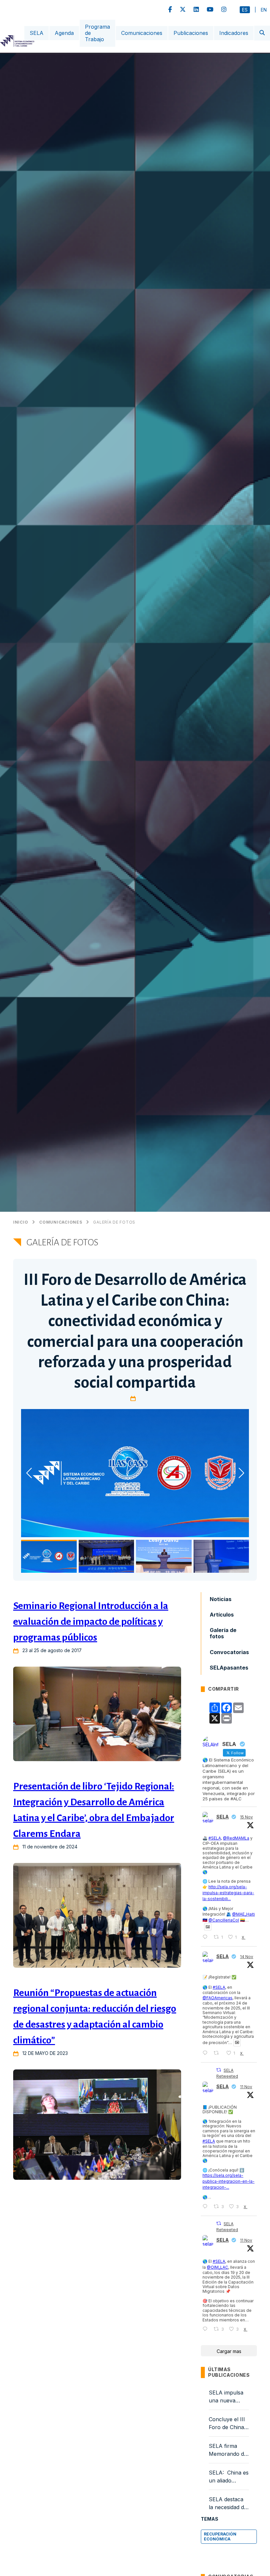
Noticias (221, 1599)
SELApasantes (229, 1668)
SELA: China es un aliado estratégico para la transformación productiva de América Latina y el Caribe (229, 2477)
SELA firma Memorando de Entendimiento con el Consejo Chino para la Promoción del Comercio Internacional (228, 2450)
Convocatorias (229, 1652)
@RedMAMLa (236, 1838)
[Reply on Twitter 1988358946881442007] (206, 2207)
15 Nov (246, 1817)
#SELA (215, 1838)
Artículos (222, 1615)
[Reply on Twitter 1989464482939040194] (206, 2053)
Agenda (64, 33)
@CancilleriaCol (224, 1920)
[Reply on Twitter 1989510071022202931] (206, 1937)
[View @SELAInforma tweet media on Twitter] (208, 1927)
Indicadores (234, 33)
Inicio (21, 1222)
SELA (37, 33)
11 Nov (246, 2087)
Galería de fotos (114, 1222)
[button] (241, 1473)
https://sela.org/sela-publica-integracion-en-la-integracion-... (229, 2181)
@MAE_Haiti (243, 1914)
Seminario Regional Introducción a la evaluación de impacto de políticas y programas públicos (91, 1621)
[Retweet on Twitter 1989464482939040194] (218, 2053)
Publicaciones (191, 33)
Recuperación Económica (220, 2536)
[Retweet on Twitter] (219, 2070)
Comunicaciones (142, 33)
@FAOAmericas (217, 1998)
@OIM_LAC (217, 2267)
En (264, 10)
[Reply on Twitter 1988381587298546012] (206, 2329)
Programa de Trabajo (97, 33)
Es (245, 10)
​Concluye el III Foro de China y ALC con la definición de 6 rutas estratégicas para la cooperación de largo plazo (229, 2424)
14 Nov (247, 1957)
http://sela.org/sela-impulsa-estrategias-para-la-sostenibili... (228, 1893)
